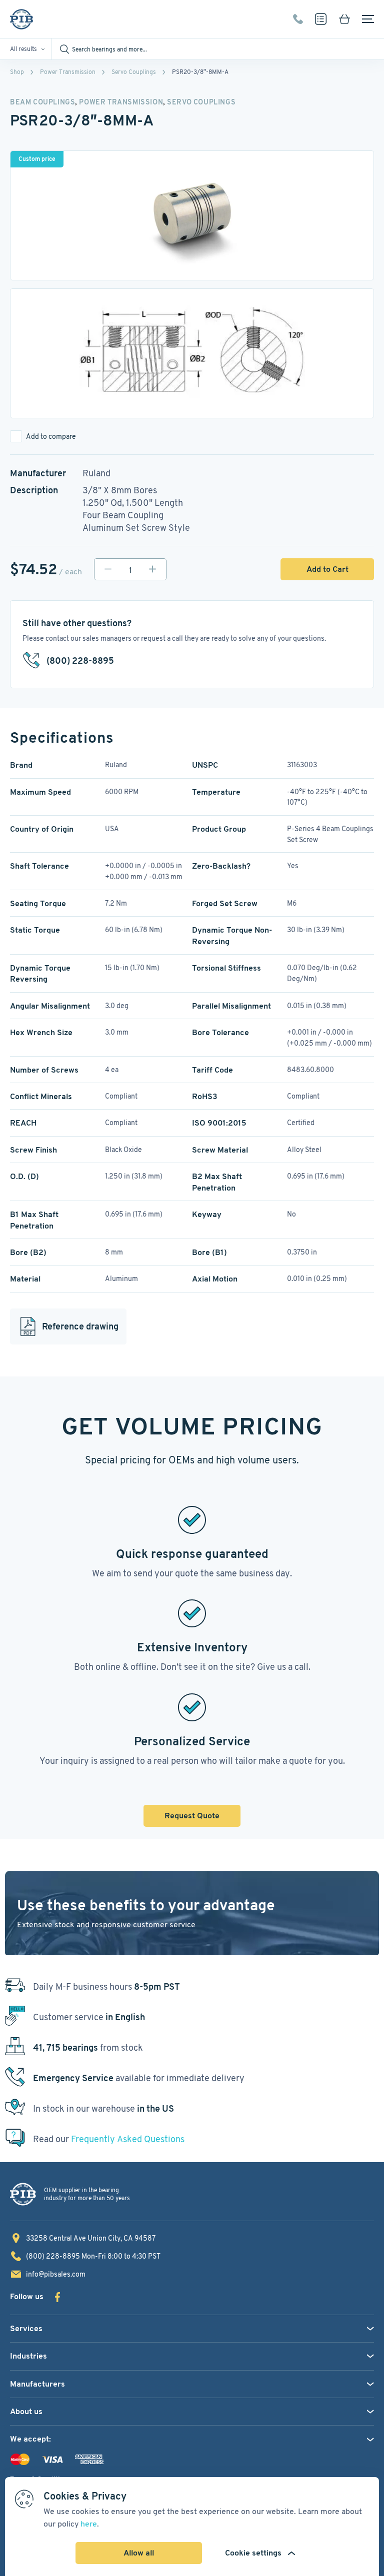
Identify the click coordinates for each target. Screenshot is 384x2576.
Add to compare (51, 436)
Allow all (139, 2553)
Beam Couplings (42, 102)
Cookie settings (253, 2553)
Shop (17, 72)
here (89, 2524)
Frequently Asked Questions (128, 2139)
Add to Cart (327, 569)
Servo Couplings (134, 72)
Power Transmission (68, 72)
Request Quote (192, 1816)
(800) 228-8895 (298, 19)
